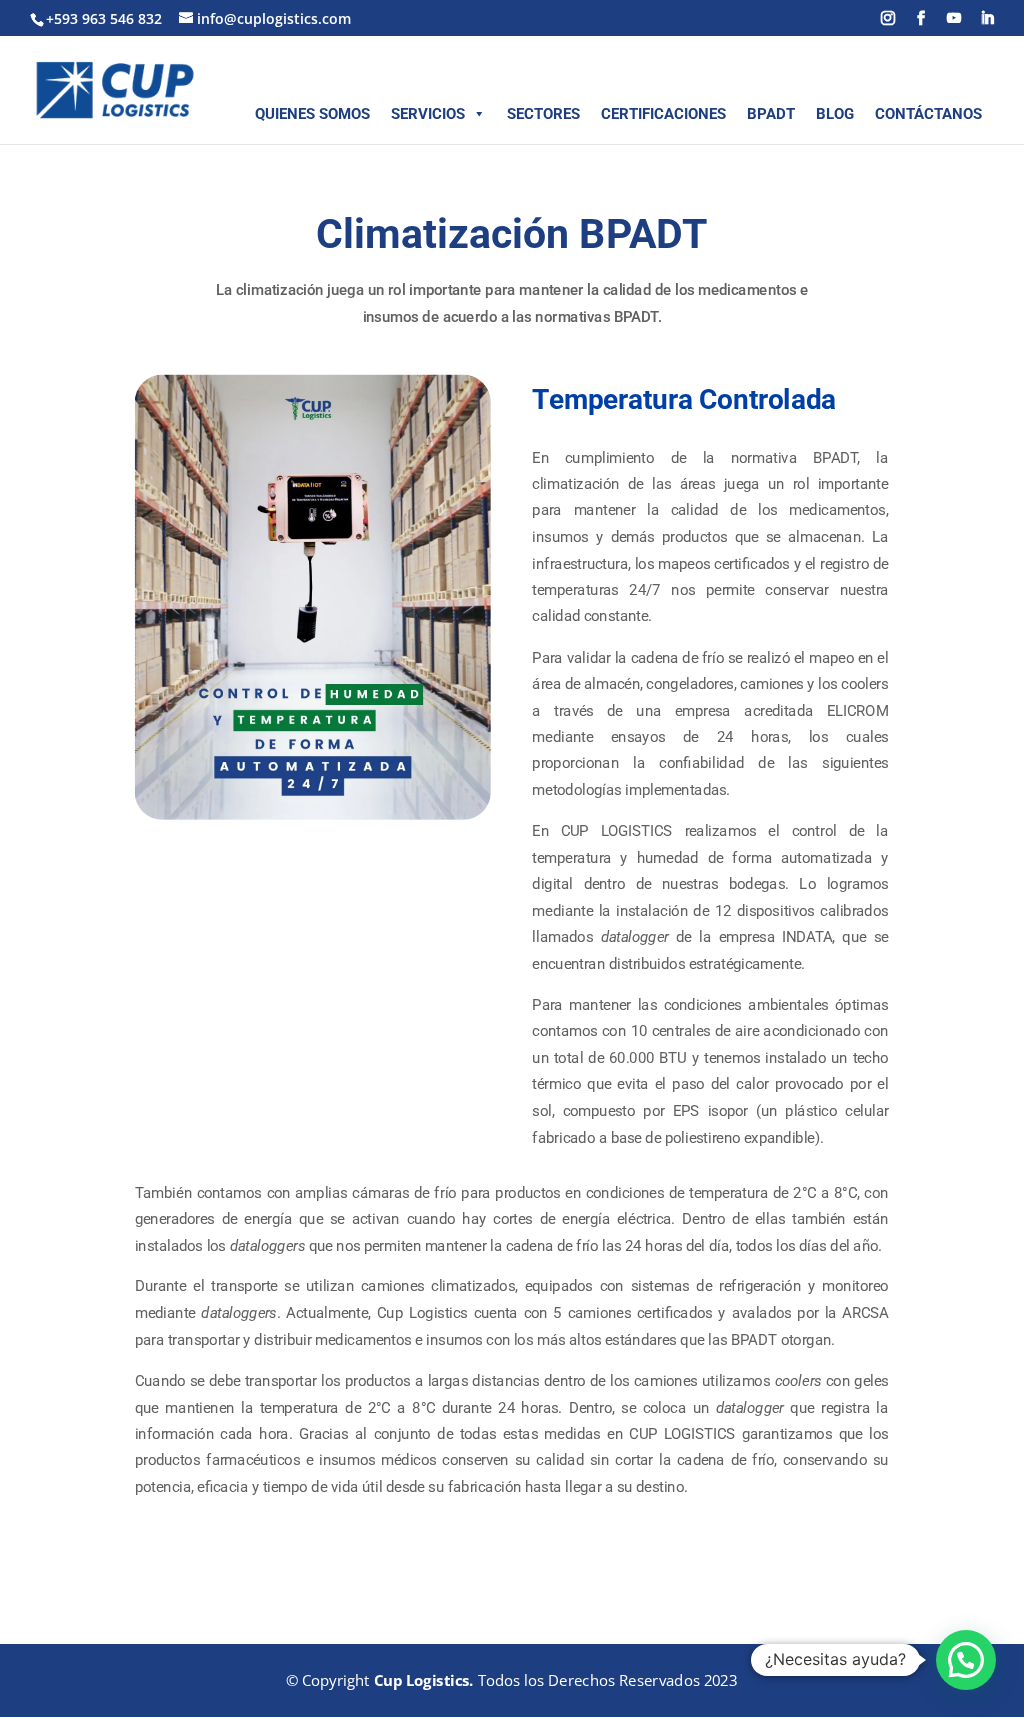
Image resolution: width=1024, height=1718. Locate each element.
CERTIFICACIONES (663, 114)
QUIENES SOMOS (312, 114)
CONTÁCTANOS (928, 114)
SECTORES (543, 114)
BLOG (835, 114)
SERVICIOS (428, 114)
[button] (966, 1660)
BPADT (771, 114)
